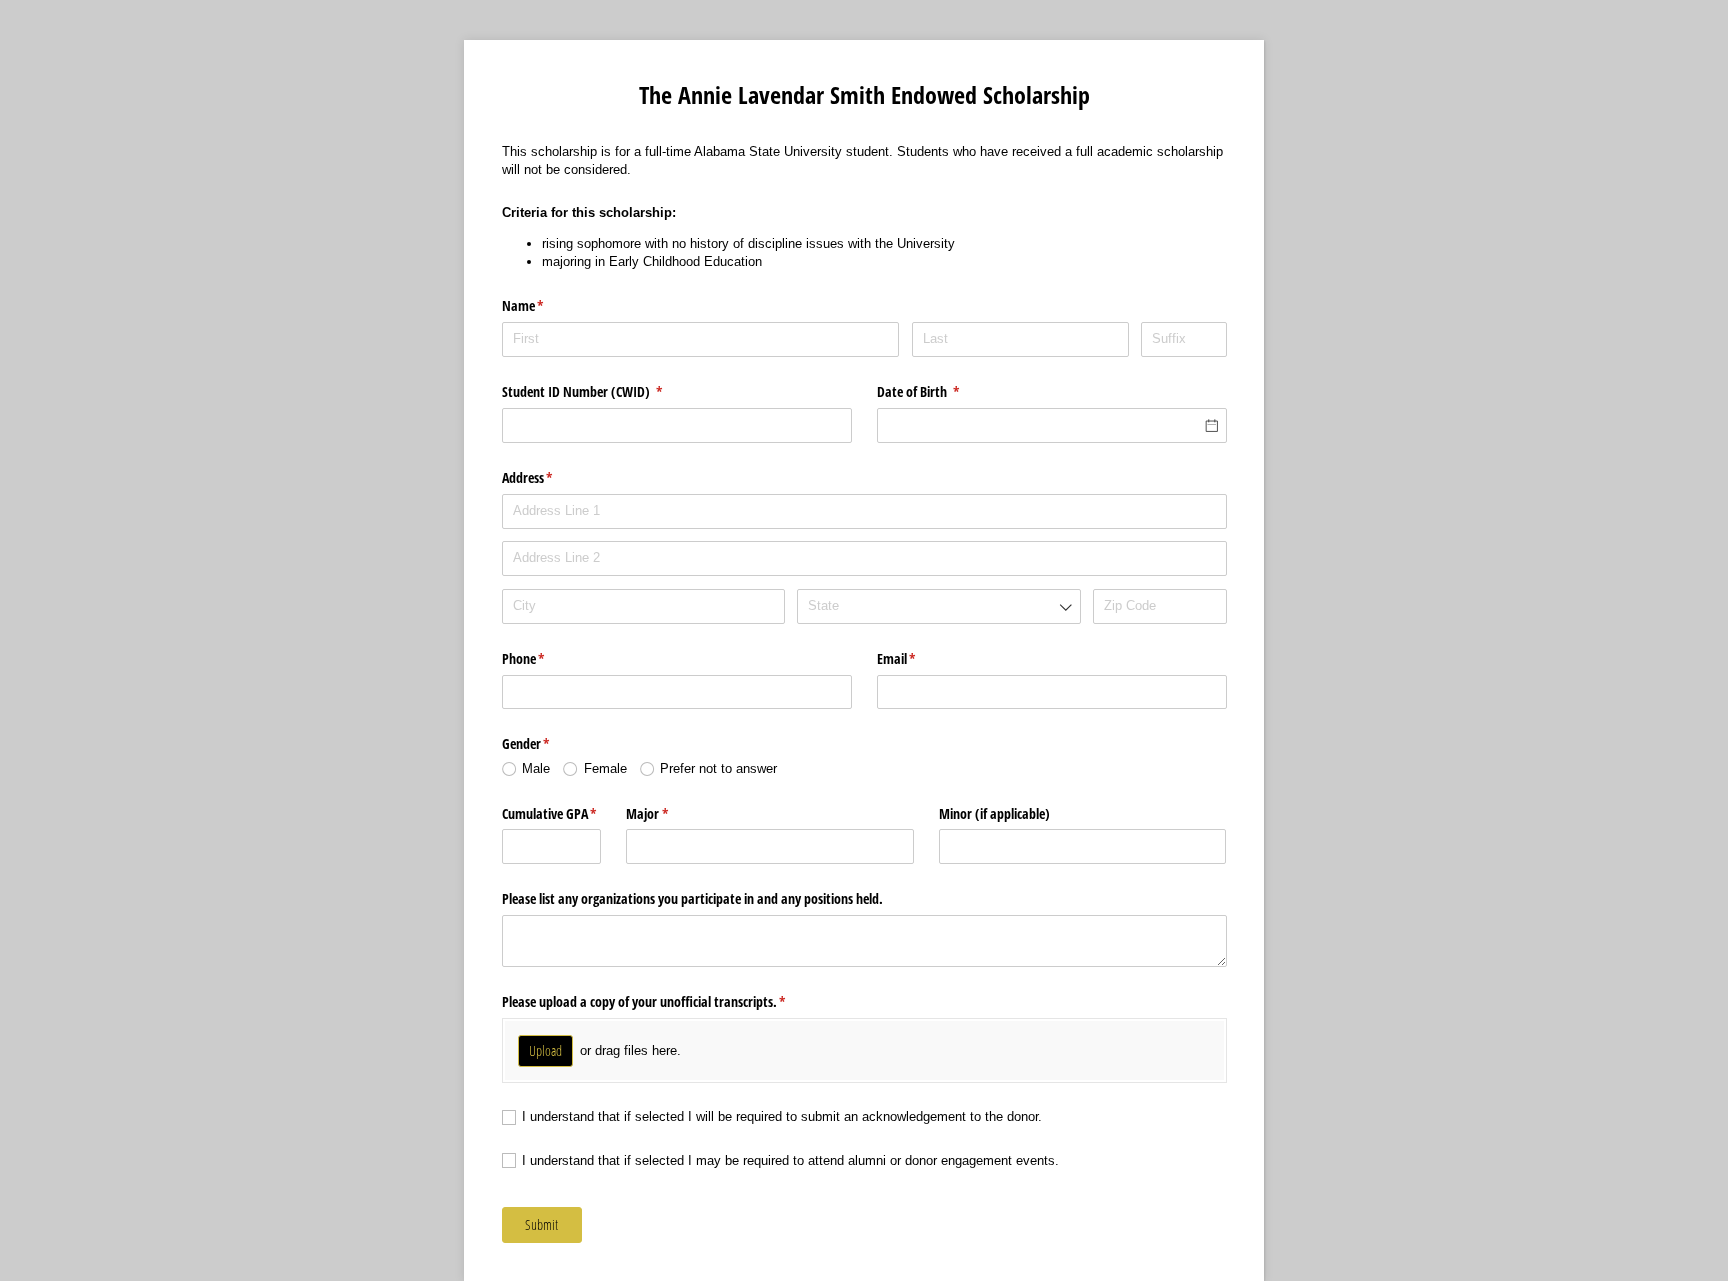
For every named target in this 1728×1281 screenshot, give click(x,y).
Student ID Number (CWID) (606, 391)
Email (920, 658)
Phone (547, 658)
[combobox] (938, 606)
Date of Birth (942, 391)
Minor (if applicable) (994, 813)
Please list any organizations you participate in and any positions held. (692, 898)
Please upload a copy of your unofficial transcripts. (667, 1001)
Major (670, 813)
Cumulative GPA (552, 813)
